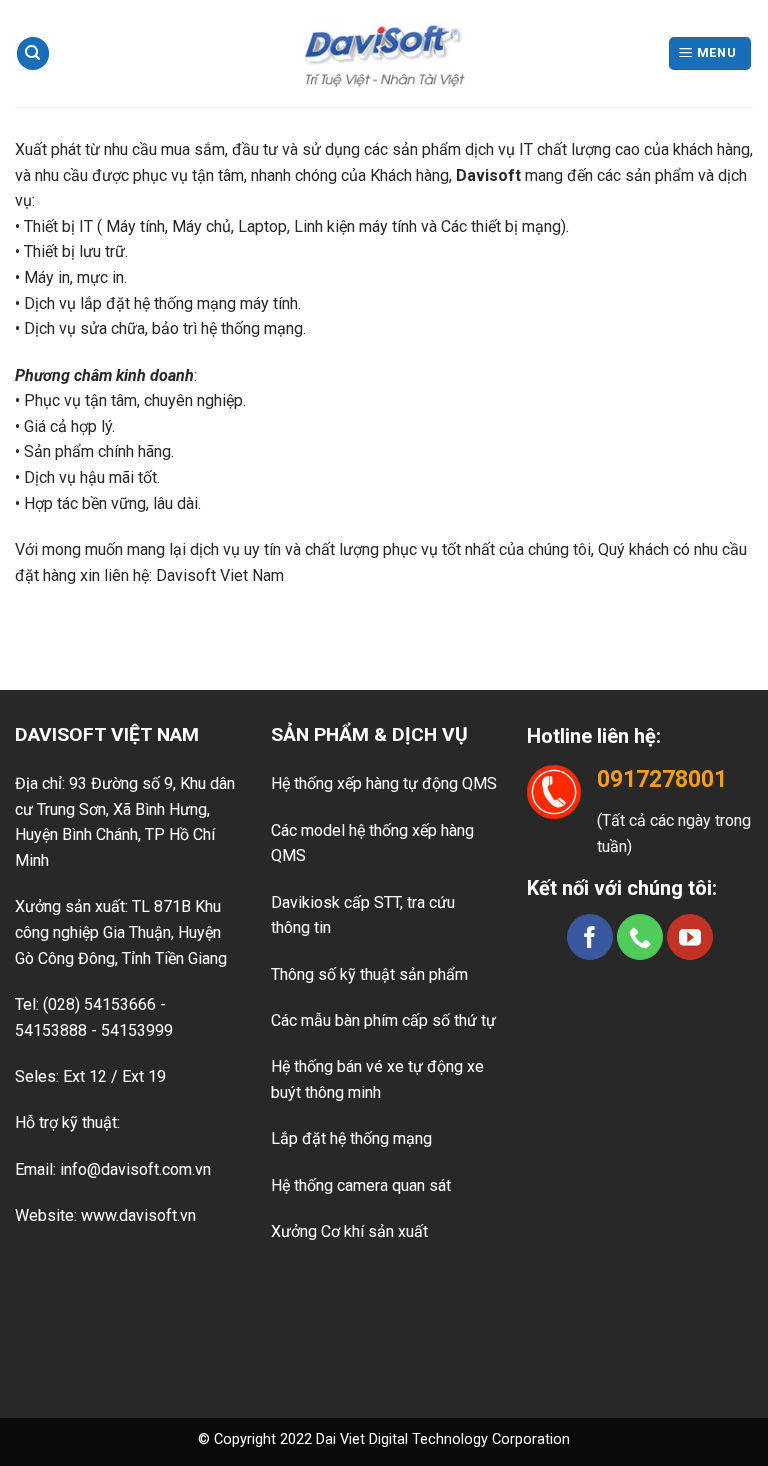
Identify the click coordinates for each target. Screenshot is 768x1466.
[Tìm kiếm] (33, 53)
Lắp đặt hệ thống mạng (351, 1138)
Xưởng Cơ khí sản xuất (349, 1231)
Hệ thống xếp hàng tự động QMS (384, 783)
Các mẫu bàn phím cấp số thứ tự (383, 1020)
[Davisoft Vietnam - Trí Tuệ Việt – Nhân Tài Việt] (384, 53)
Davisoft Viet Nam (220, 575)
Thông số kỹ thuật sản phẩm (369, 974)
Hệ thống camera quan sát (361, 1185)
